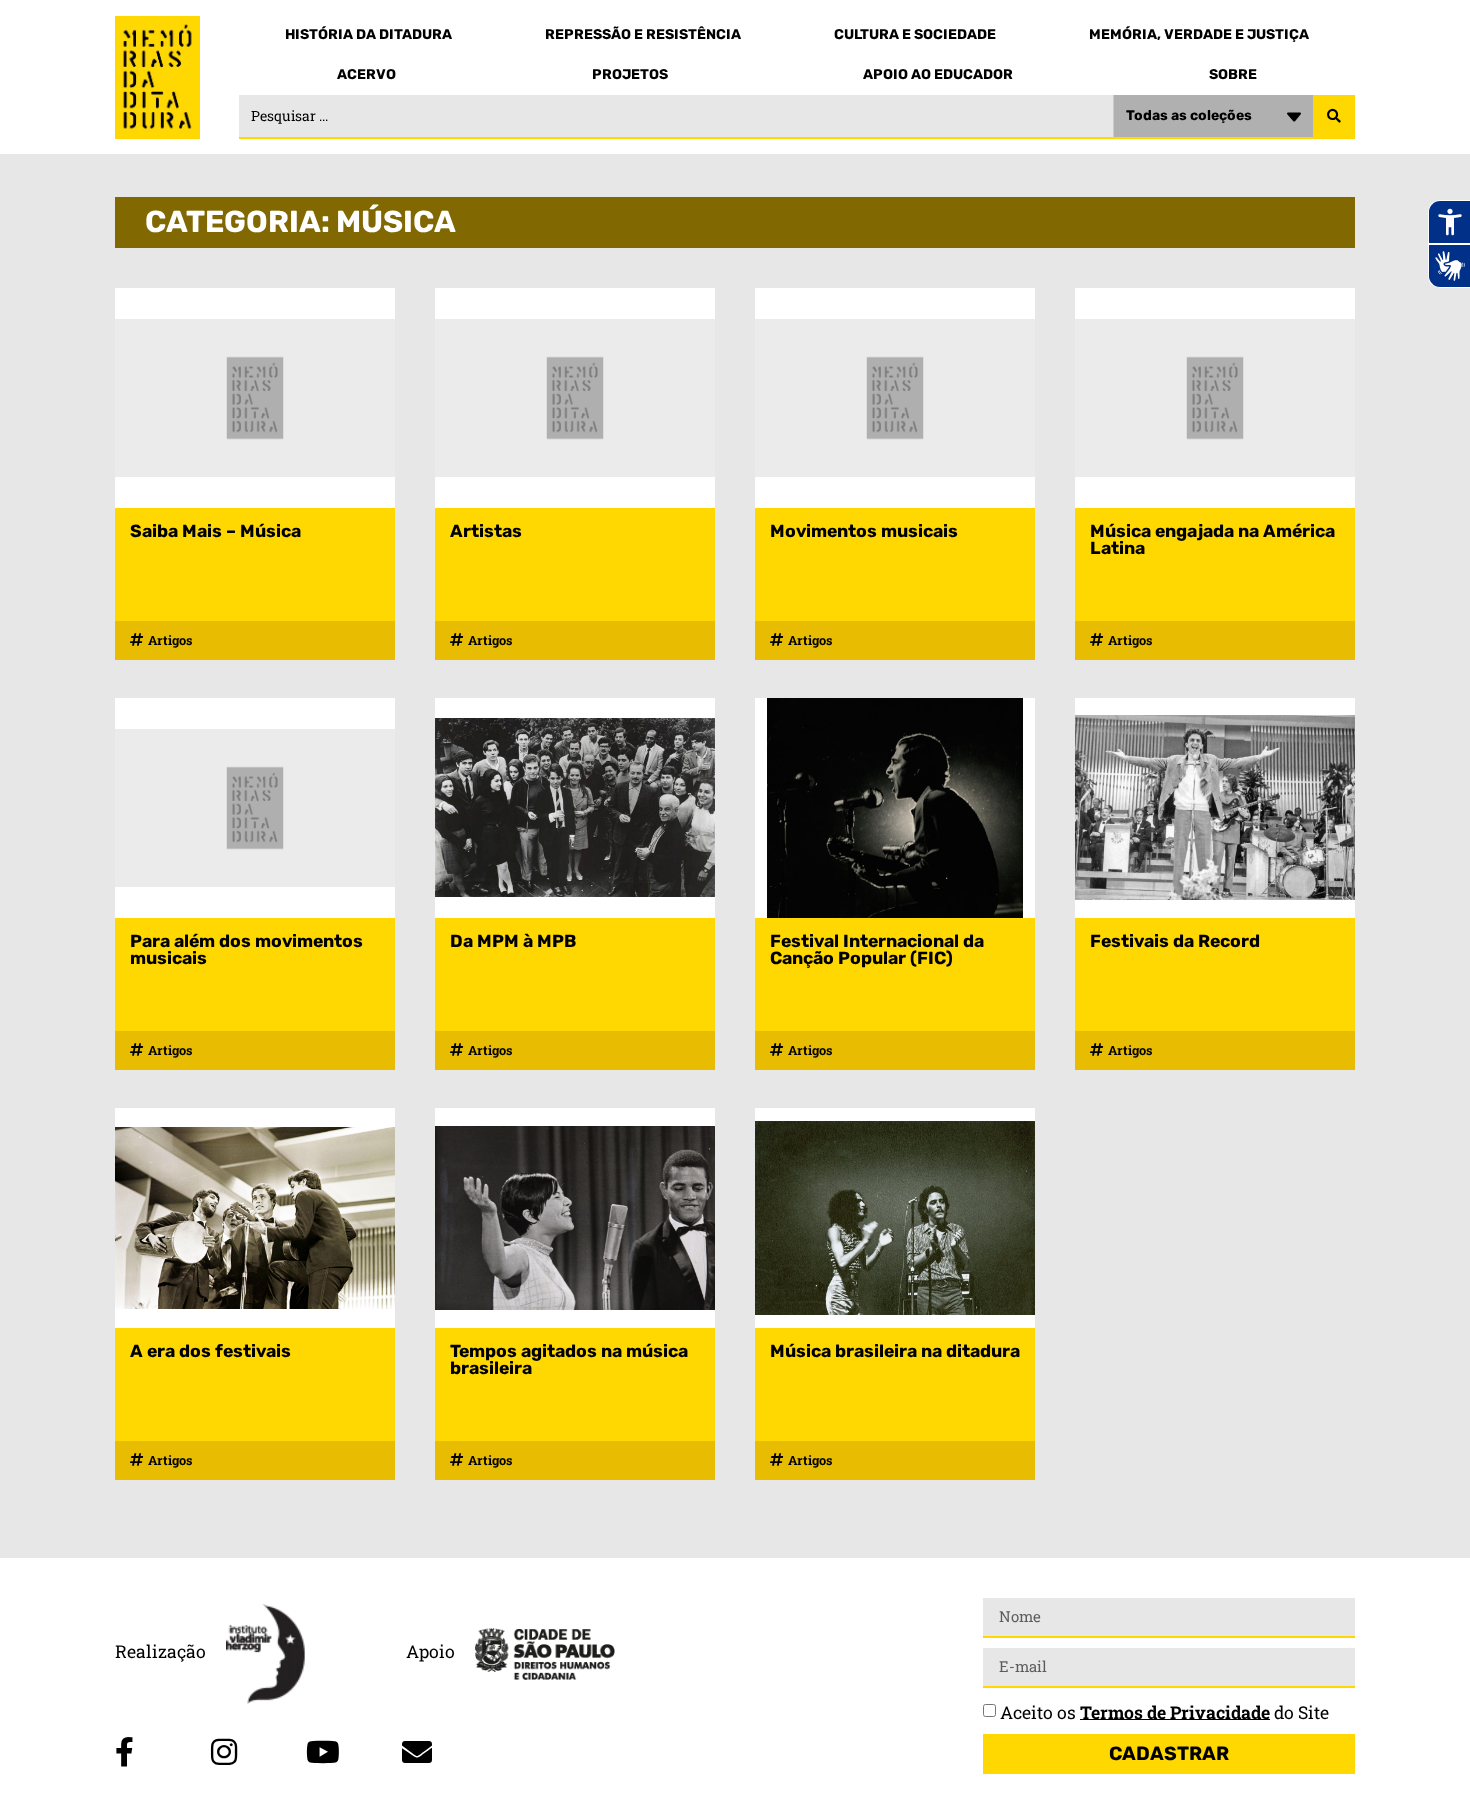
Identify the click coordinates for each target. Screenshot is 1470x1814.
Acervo (366, 74)
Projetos (630, 74)
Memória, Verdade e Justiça (1199, 34)
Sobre (1233, 74)
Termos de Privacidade (1175, 1711)
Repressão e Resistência (643, 34)
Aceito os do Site (1164, 1711)
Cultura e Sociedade (915, 34)
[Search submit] (1334, 117)
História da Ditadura (368, 34)
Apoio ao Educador (938, 74)
